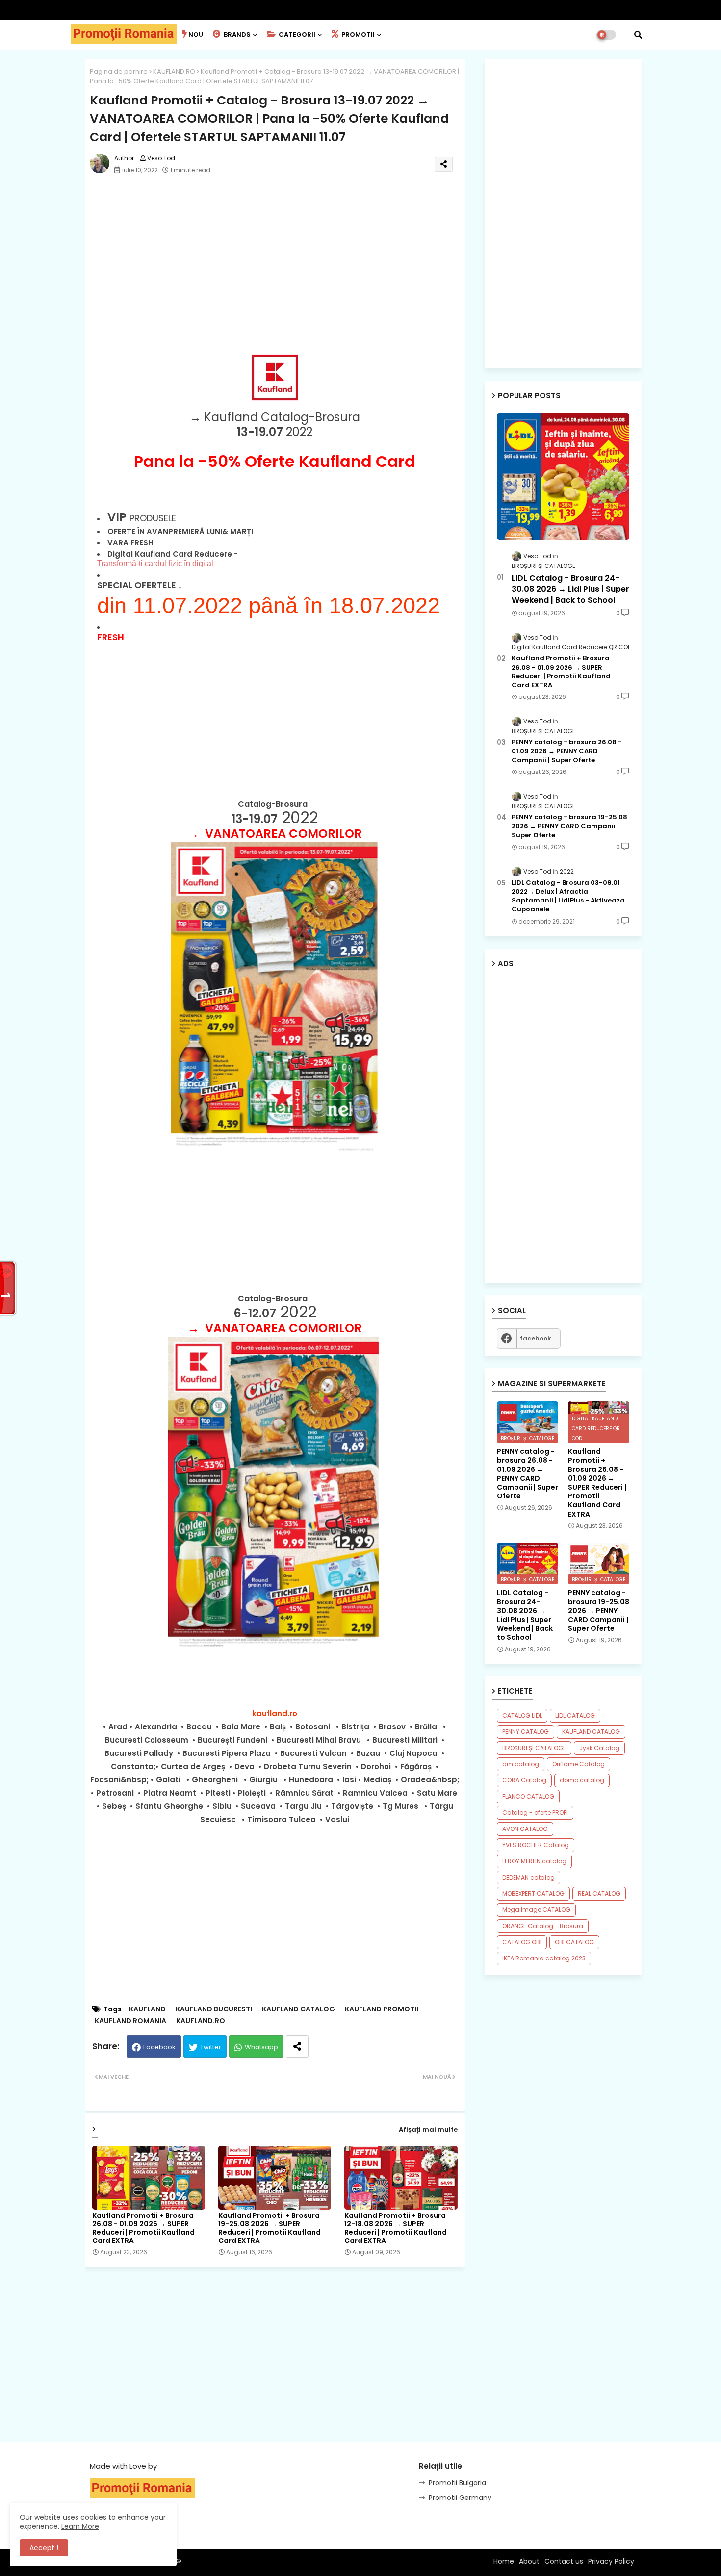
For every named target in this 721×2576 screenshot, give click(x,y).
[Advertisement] (285, 258)
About (529, 2561)
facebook (535, 1338)
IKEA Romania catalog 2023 (544, 1958)
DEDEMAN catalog (528, 1877)
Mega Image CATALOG (536, 1910)
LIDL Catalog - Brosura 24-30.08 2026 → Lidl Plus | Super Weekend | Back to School (570, 589)
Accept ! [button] (44, 2548)
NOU (196, 35)
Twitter (211, 2047)
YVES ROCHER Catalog (536, 1845)
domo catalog (582, 1780)
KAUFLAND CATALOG (298, 2009)
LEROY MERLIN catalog (534, 1861)
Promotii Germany (460, 2498)
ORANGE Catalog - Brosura (543, 1926)
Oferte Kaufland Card (330, 461)
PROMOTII (357, 35)
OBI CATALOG (574, 1942)
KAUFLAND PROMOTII (382, 2009)
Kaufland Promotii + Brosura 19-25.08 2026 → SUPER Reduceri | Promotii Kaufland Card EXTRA (270, 2228)
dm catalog (521, 1764)
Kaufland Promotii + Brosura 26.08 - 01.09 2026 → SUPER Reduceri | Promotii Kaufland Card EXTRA (143, 2228)
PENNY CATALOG (526, 1732)
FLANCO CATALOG (528, 1796)
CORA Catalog (524, 1780)
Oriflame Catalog (579, 1764)
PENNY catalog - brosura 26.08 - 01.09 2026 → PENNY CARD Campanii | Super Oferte (567, 751)
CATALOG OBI (522, 1942)
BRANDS (236, 35)
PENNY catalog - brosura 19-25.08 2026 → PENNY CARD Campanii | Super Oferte (569, 826)
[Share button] (297, 2047)
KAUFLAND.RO (174, 71)
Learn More (80, 2526)
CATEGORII (296, 35)
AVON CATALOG (525, 1829)
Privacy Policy (611, 2561)
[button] (638, 35)
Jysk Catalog (599, 1748)
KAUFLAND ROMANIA (130, 2021)
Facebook (159, 2047)
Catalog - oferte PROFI (535, 1813)
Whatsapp (261, 2047)
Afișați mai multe (428, 2129)
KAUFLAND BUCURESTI (214, 2009)
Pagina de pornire (119, 71)
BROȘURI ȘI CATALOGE (534, 1748)
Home (504, 2561)
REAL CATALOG (599, 1893)
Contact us (564, 2561)
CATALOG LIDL (522, 1715)
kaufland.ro (275, 1713)
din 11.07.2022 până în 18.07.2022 (269, 605)
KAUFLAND (147, 2009)
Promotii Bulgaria (457, 2483)
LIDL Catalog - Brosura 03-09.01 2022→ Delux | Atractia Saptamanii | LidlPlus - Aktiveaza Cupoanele (568, 896)
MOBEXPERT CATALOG (533, 1893)
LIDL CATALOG (575, 1715)
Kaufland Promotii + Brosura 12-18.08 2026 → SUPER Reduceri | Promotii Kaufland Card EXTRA (396, 2228)
